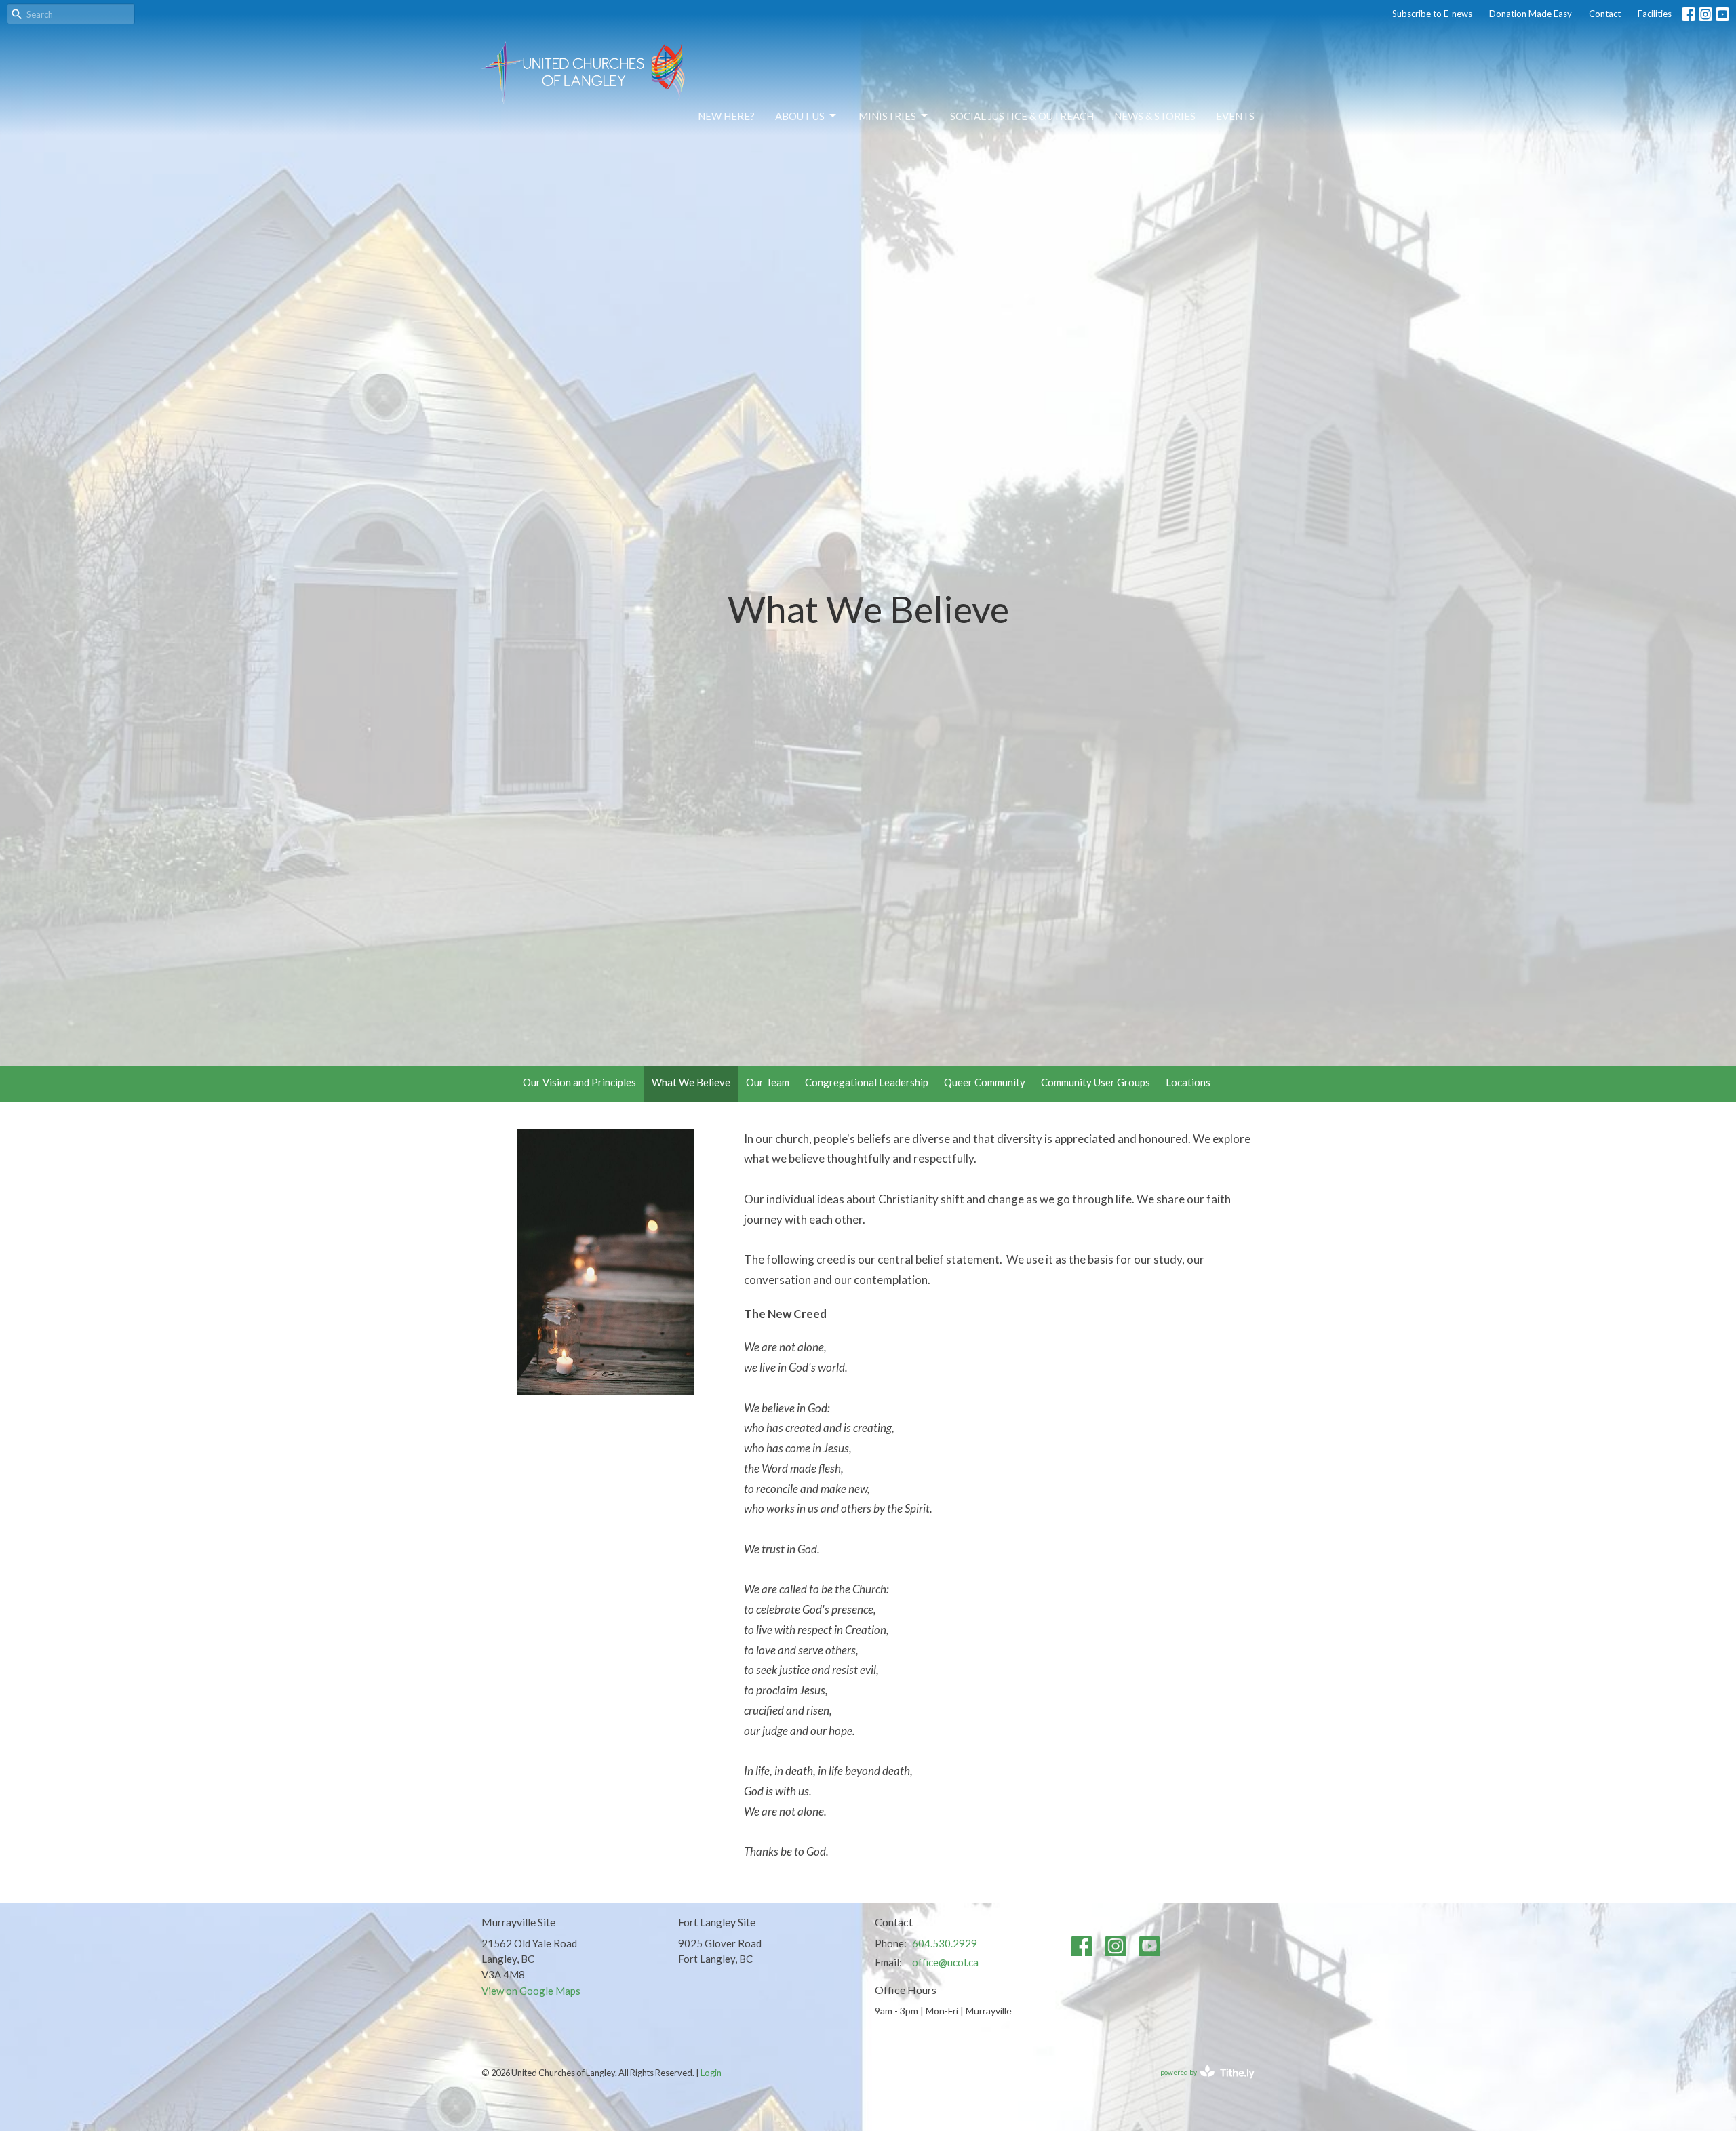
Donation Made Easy (1531, 14)
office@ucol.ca (945, 1962)
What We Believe (691, 1082)
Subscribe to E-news (1432, 14)
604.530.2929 (945, 1943)
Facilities (1655, 14)
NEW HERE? (726, 116)
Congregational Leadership (867, 1082)
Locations (1188, 1082)
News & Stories (1155, 116)
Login (711, 2073)
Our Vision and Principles (579, 1082)
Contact (1605, 14)
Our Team (768, 1082)
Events (1235, 116)
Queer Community (985, 1082)
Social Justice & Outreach (1022, 116)
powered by (1201, 2084)
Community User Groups (1096, 1082)
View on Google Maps (531, 1991)
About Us (800, 116)
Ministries (887, 116)
